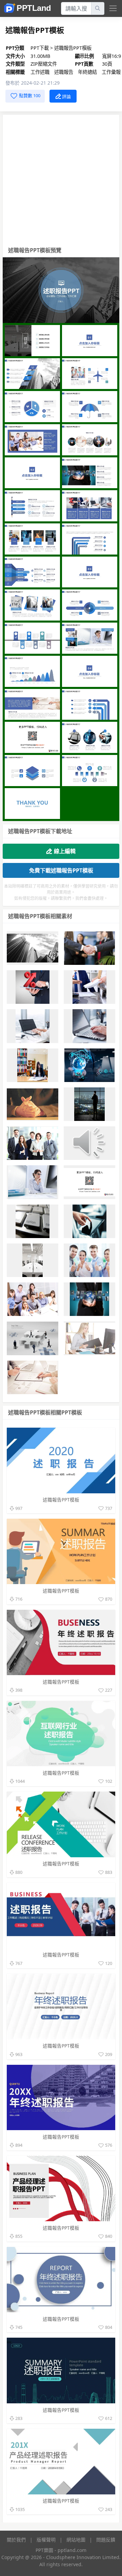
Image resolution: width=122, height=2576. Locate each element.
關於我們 (16, 2540)
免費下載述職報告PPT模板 (61, 870)
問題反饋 (106, 2540)
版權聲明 (46, 2540)
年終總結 (88, 72)
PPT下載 (40, 48)
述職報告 (64, 72)
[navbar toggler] (112, 8)
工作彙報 (111, 72)
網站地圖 (76, 2540)
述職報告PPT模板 (73, 48)
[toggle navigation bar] (113, 8)
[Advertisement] (61, 179)
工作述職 (41, 72)
